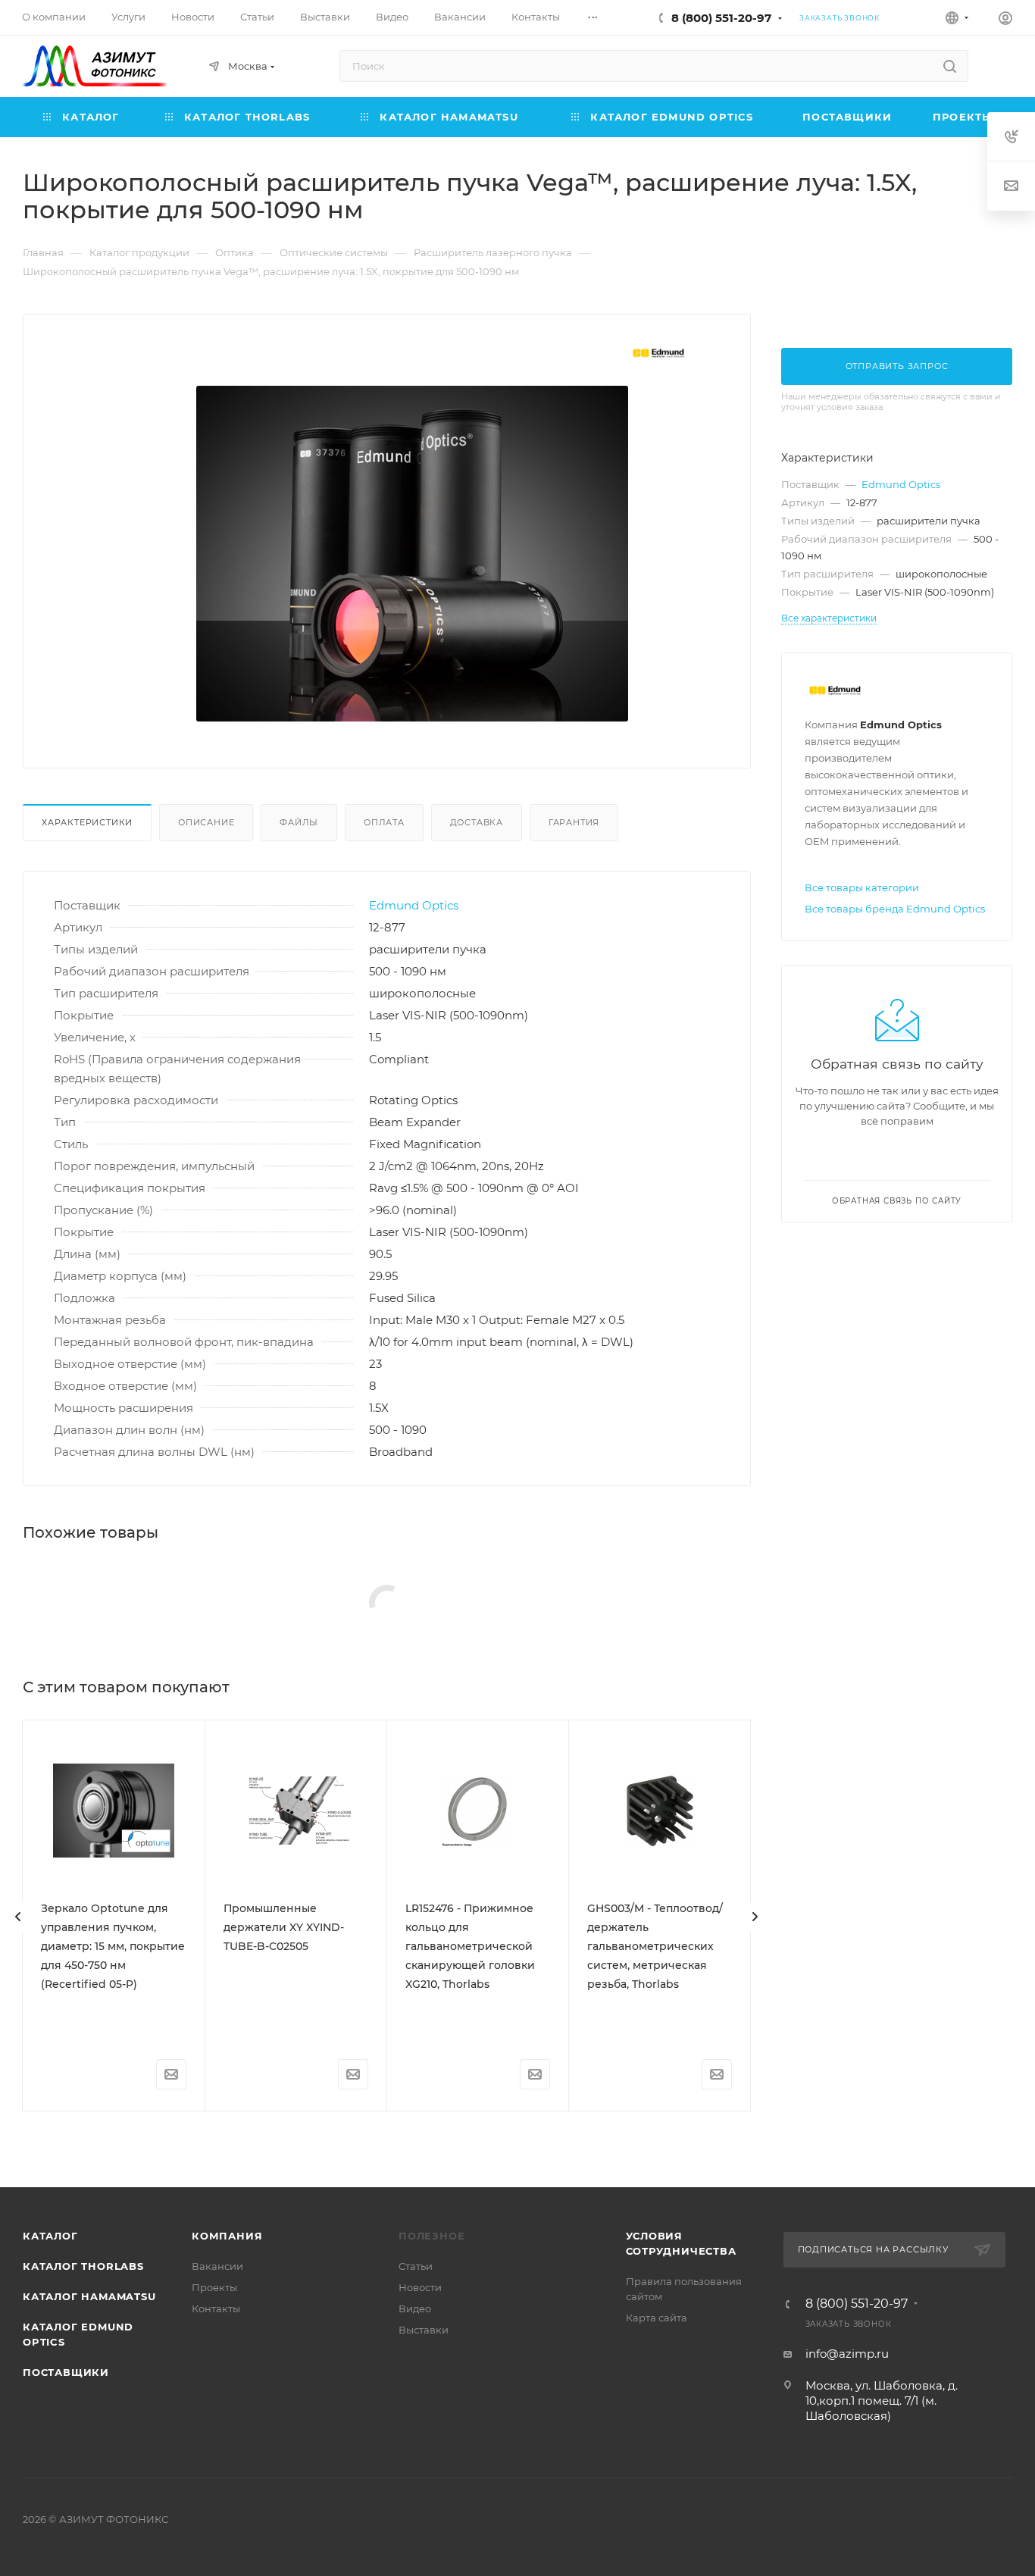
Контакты (216, 2308)
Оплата (384, 822)
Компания (227, 2236)
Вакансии (217, 2266)
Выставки (424, 2330)
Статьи (416, 2266)
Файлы (299, 822)
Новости (420, 2287)
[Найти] (950, 66)
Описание (206, 822)
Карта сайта (657, 2318)
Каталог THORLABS (83, 2266)
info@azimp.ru (847, 2354)
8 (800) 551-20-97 (721, 18)
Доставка (477, 822)
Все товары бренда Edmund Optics (895, 909)
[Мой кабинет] (1005, 20)
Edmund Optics (414, 905)
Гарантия (574, 822)
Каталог (50, 2236)
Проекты (214, 2287)
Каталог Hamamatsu (89, 2296)
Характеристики (87, 822)
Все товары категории (862, 887)
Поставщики (66, 2372)
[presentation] (18, 1917)
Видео (415, 2308)
